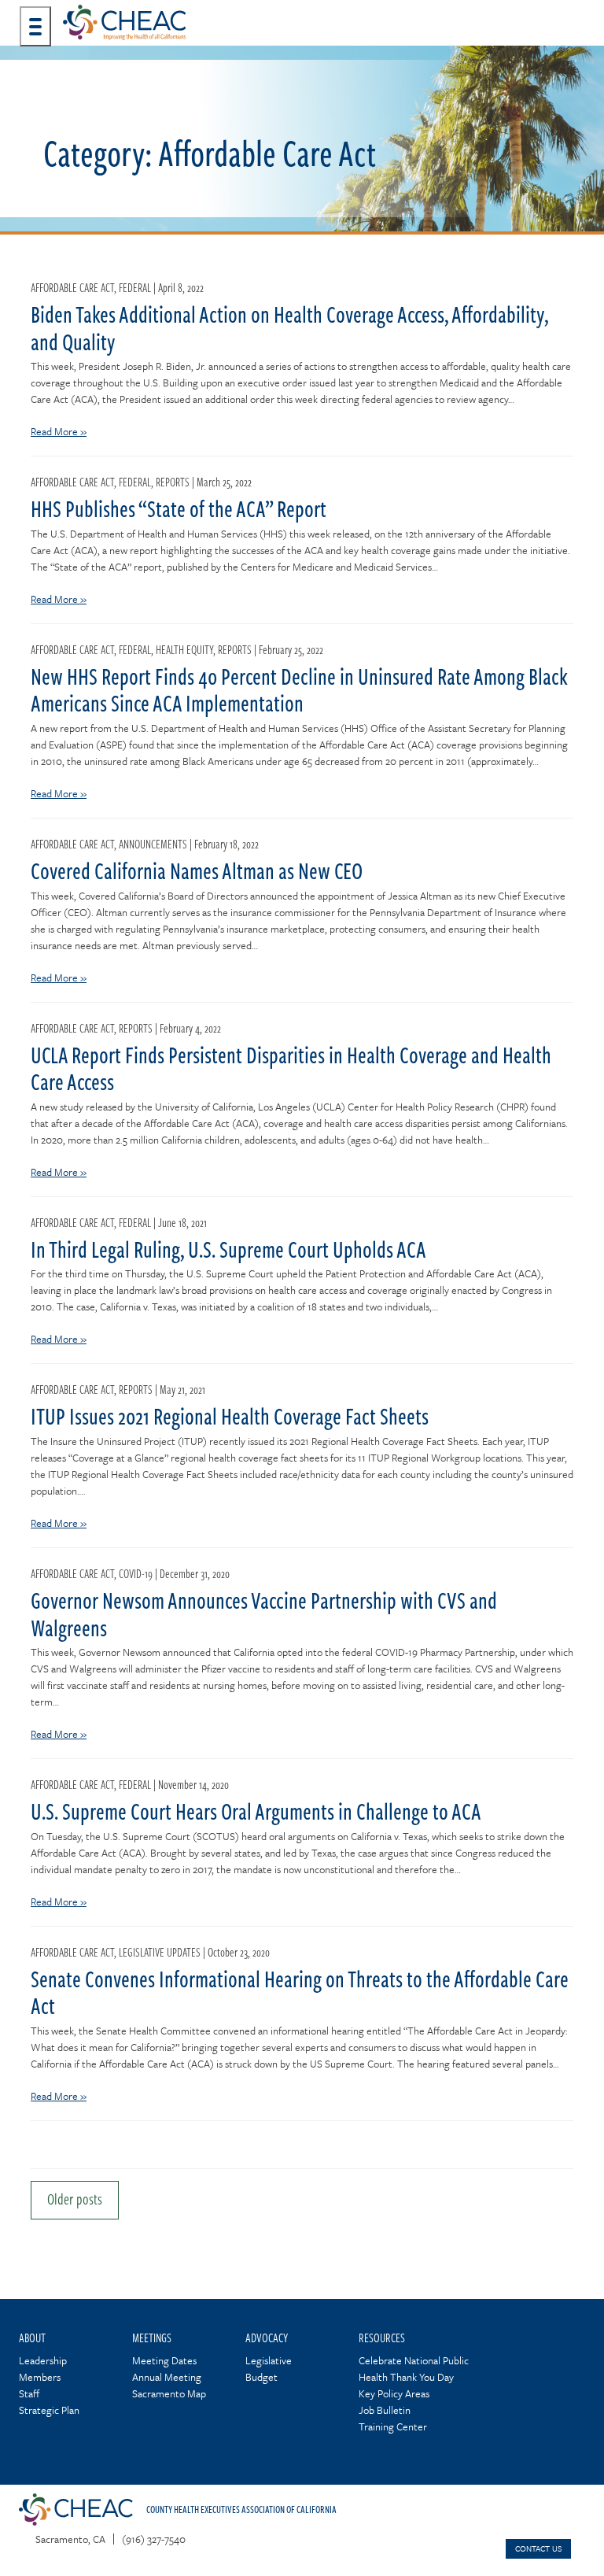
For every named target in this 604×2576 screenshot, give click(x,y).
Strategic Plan (49, 2410)
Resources (382, 2337)
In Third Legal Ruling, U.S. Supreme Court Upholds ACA (228, 1249)
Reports (173, 482)
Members (40, 2377)
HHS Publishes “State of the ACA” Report (179, 508)
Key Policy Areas (394, 2393)
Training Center (393, 2426)
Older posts (75, 2199)
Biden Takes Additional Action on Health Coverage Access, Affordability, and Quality (289, 328)
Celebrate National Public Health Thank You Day (414, 2369)
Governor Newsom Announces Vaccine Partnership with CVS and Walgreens (264, 1614)
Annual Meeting (167, 2377)
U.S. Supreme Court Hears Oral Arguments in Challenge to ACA (256, 1811)
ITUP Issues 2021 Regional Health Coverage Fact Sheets (230, 1416)
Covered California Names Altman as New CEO (197, 870)
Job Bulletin (385, 2410)
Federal (135, 287)
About (32, 2337)
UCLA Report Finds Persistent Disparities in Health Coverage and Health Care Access (291, 1068)
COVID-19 (136, 1573)
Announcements (153, 844)
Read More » (59, 431)
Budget (261, 2377)
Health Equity (184, 649)
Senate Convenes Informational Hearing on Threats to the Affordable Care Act (300, 1992)
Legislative (269, 2360)
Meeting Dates (164, 2360)
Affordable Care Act (72, 287)
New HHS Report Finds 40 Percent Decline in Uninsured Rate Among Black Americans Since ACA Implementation (299, 690)
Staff (29, 2393)
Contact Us (538, 2548)
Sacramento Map (169, 2393)
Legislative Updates (160, 1952)
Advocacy (267, 2337)
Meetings (152, 2337)
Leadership (43, 2360)
